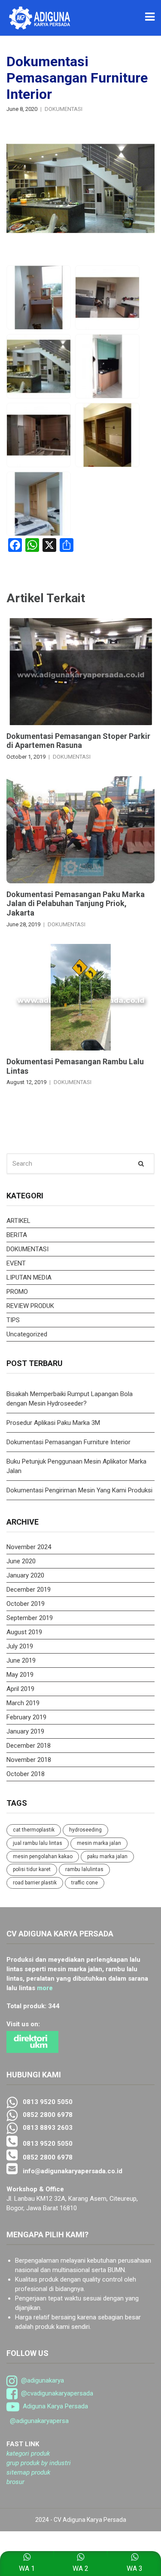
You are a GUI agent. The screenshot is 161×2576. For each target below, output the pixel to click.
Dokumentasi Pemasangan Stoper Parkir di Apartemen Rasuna (78, 741)
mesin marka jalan (99, 1843)
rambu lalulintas (84, 1869)
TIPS (13, 1320)
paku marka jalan (107, 1856)
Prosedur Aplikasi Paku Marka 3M (54, 1423)
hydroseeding (85, 1830)
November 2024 (29, 1547)
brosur (15, 2482)
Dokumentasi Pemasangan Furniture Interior (68, 1442)
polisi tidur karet (32, 1869)
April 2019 (20, 1689)
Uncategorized (27, 1334)
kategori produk (28, 2453)
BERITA (17, 1235)
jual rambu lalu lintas (38, 1843)
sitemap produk (28, 2472)
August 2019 (24, 1632)
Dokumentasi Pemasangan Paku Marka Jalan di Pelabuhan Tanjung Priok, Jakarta (76, 904)
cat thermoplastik (34, 1830)
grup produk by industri (39, 2463)
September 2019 (30, 1618)
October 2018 (26, 1774)
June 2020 (21, 1561)
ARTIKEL (18, 1221)
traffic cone (85, 1883)
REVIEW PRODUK (30, 1306)
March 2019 (23, 1703)
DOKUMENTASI (64, 109)
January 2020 (25, 1575)
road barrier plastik (35, 1883)
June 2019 (21, 1660)
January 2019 (25, 1731)
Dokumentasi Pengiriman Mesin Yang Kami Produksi (79, 1490)
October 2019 (26, 1604)
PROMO (17, 1292)
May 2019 (20, 1675)
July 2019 (20, 1646)
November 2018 (29, 1760)
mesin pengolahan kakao (43, 1856)
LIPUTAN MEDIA (29, 1277)
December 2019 (29, 1590)
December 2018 (29, 1746)
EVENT (16, 1263)
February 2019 (26, 1717)
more (45, 1988)
